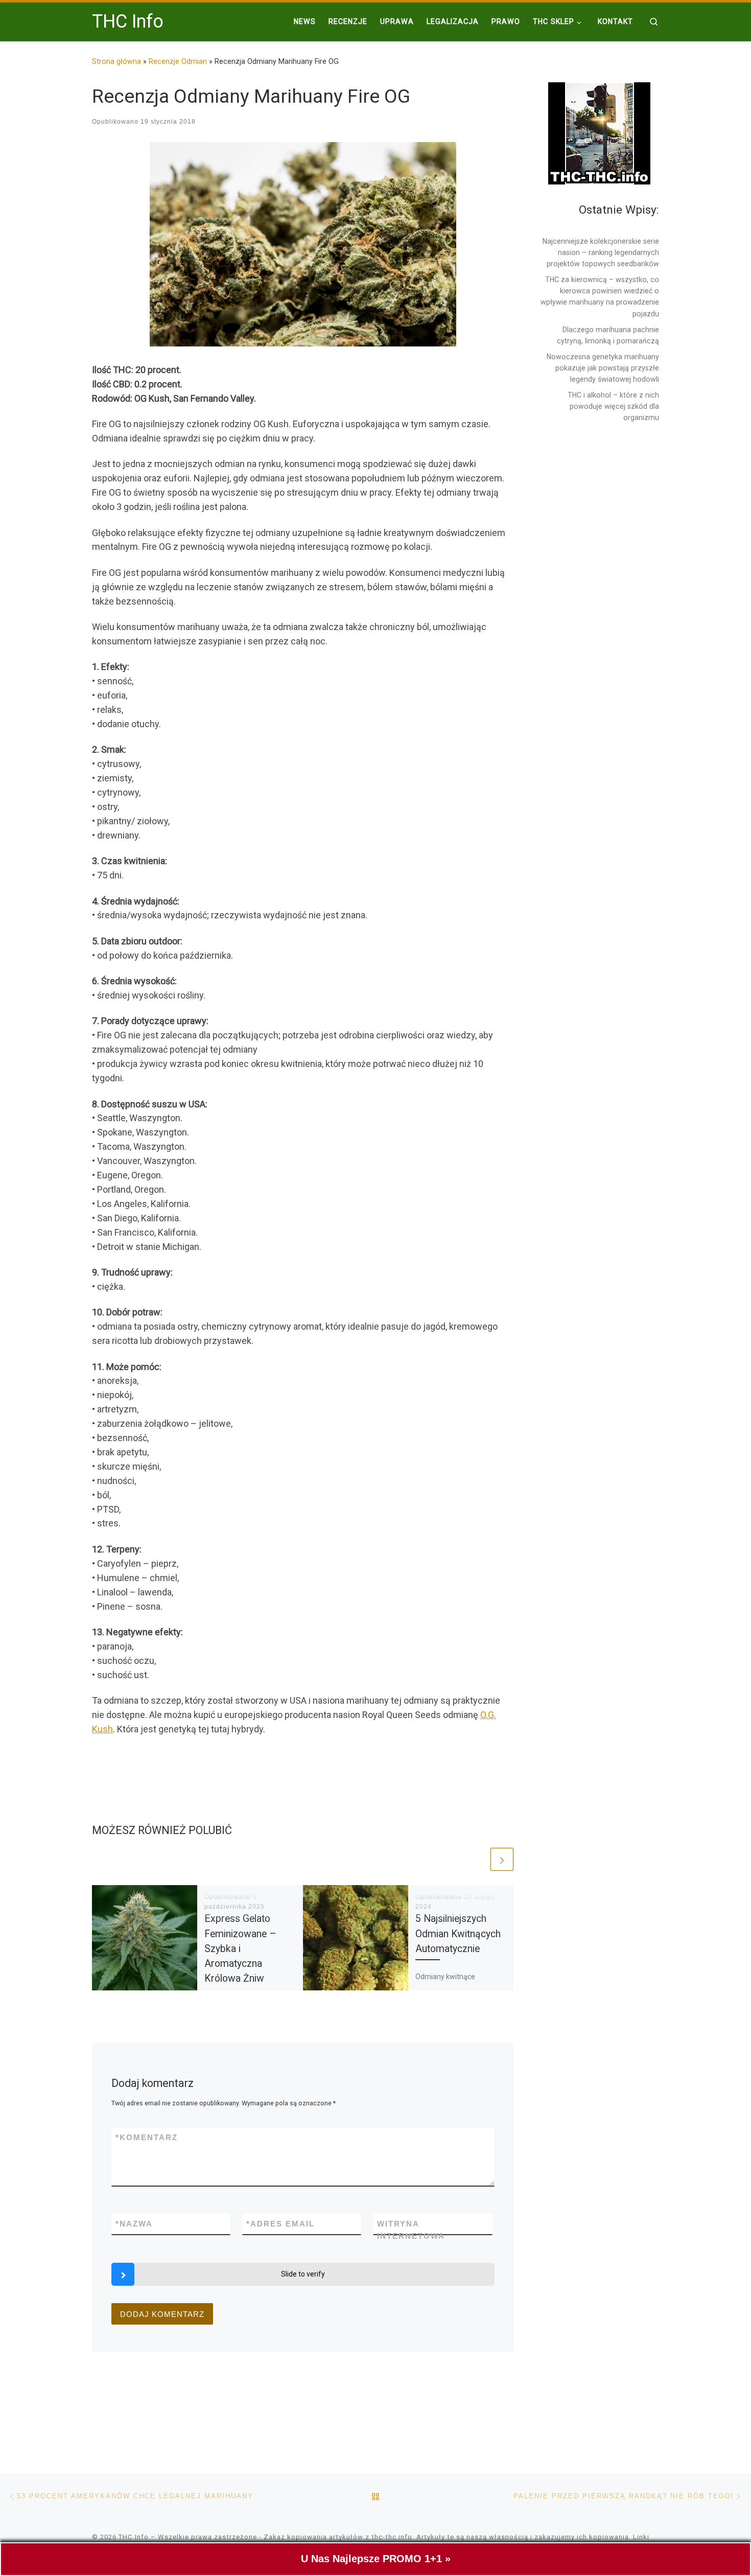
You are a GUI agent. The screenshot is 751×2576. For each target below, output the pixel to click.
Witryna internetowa (411, 2230)
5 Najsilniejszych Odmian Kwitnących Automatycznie (458, 1933)
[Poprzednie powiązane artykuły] (477, 1859)
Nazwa (134, 2224)
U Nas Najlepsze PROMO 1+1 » (376, 2559)
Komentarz (147, 2137)
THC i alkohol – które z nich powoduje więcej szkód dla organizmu (613, 406)
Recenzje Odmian (178, 61)
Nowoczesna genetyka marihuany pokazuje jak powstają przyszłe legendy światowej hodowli (603, 368)
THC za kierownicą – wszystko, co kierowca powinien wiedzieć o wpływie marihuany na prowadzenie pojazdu (600, 296)
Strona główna (116, 61)
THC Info (134, 2537)
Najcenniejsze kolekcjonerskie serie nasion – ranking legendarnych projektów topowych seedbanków (601, 252)
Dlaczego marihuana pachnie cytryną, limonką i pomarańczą (608, 335)
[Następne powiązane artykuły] (502, 1859)
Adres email (280, 2224)
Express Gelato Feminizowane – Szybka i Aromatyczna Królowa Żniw (240, 1948)
